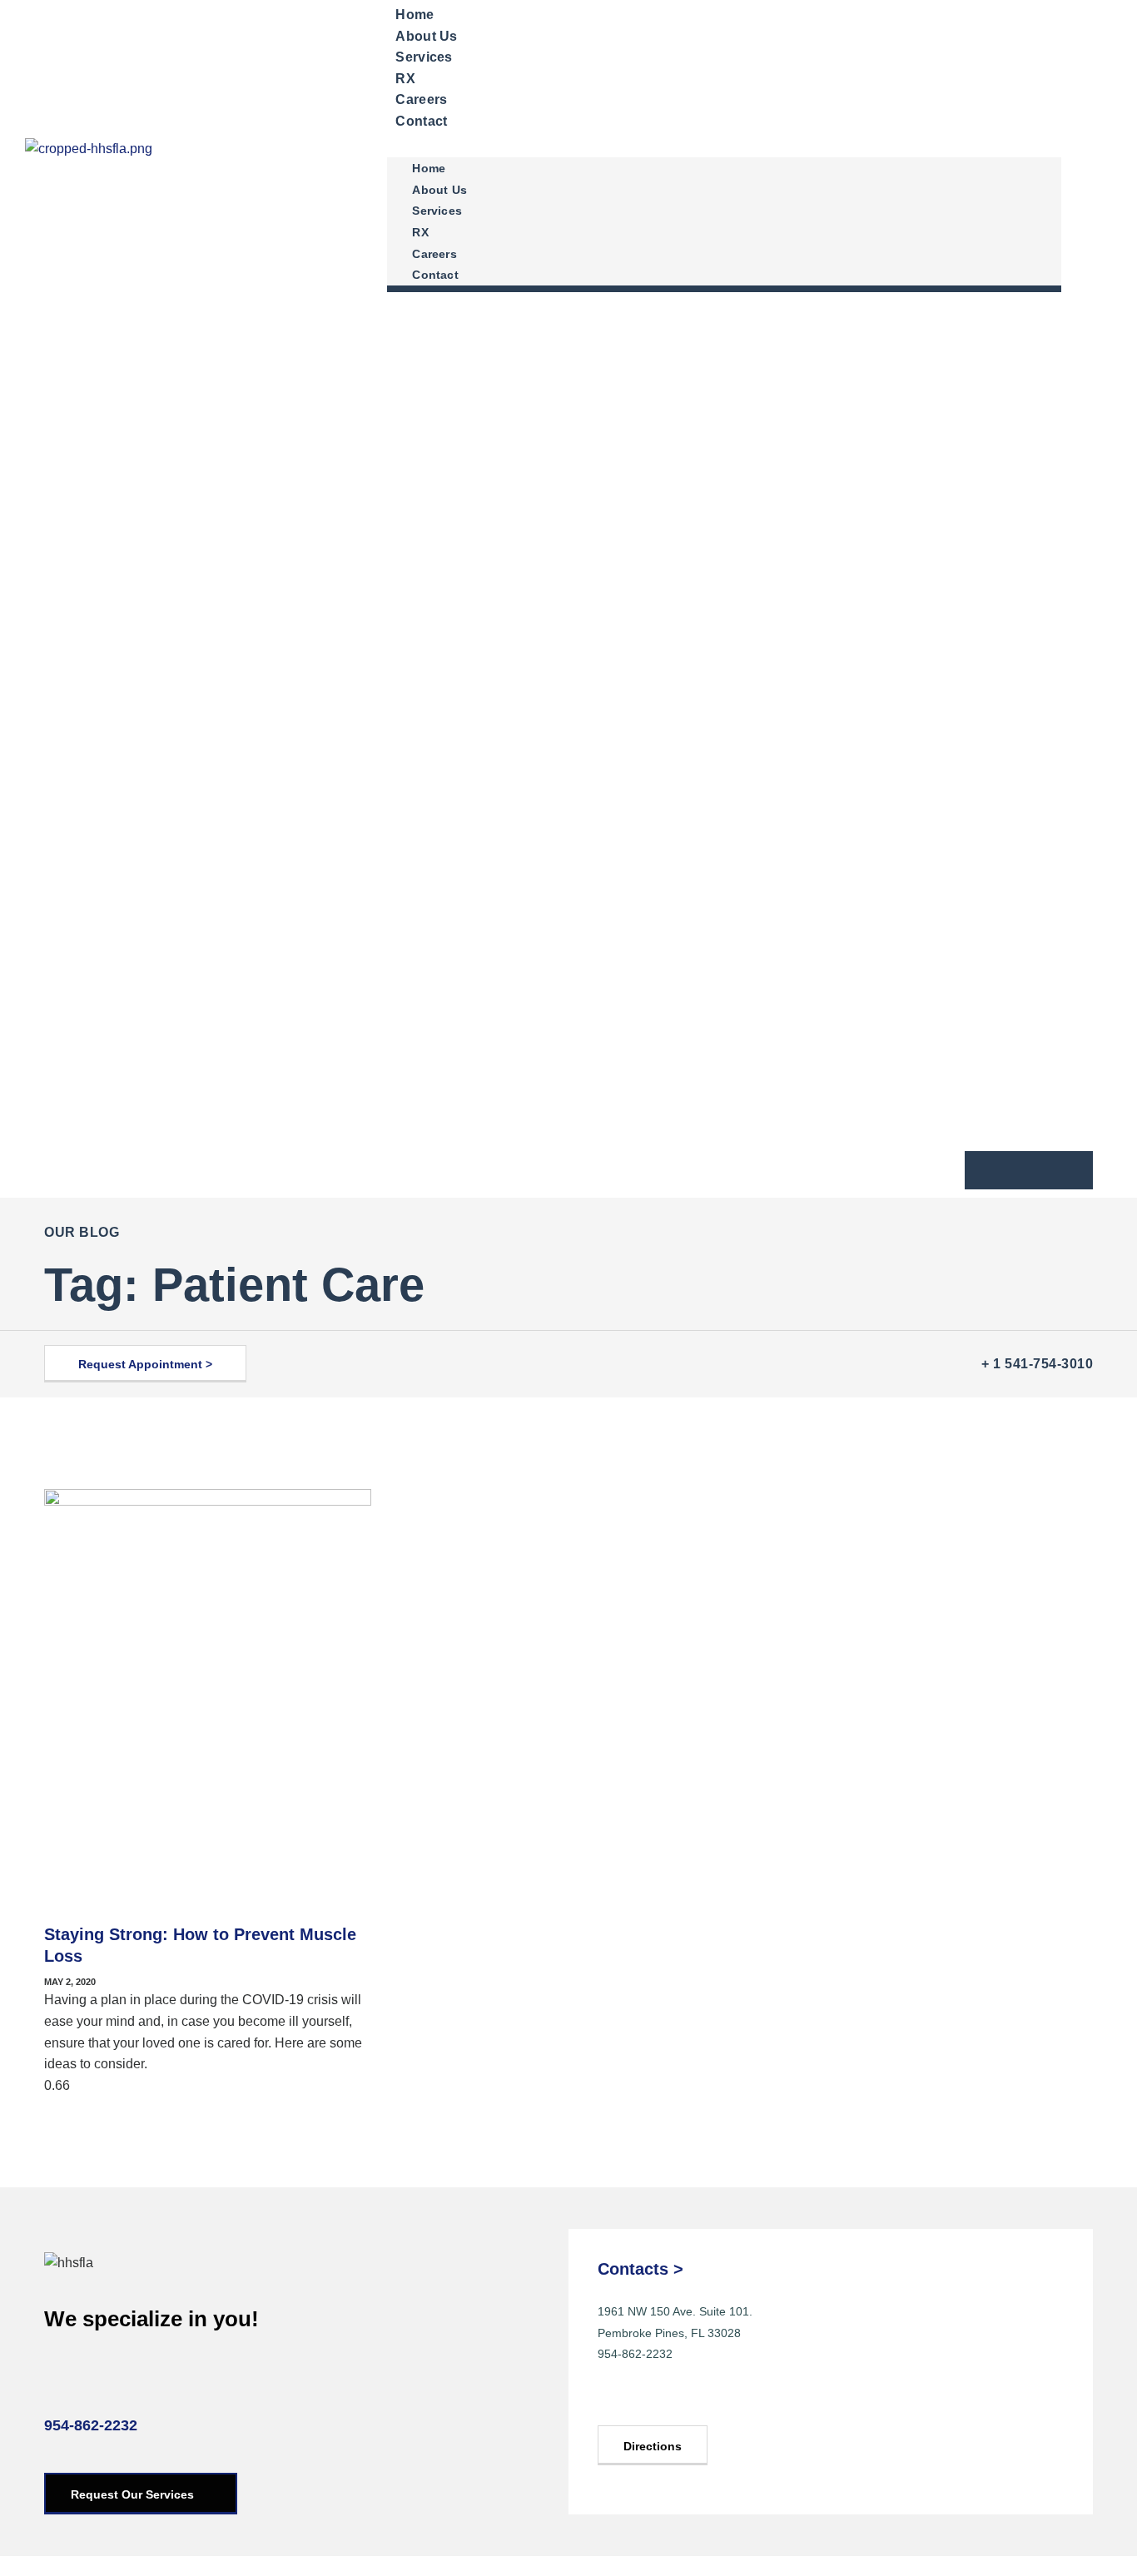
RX (420, 232)
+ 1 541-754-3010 (1037, 1364)
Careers (434, 254)
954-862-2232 (91, 2425)
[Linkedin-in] (695, 2399)
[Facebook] (616, 2399)
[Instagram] (655, 2399)
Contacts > (640, 2269)
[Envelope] (1029, 1170)
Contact (421, 121)
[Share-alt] (1065, 1170)
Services (424, 57)
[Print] (992, 1170)
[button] (724, 143)
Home (429, 168)
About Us (439, 190)
